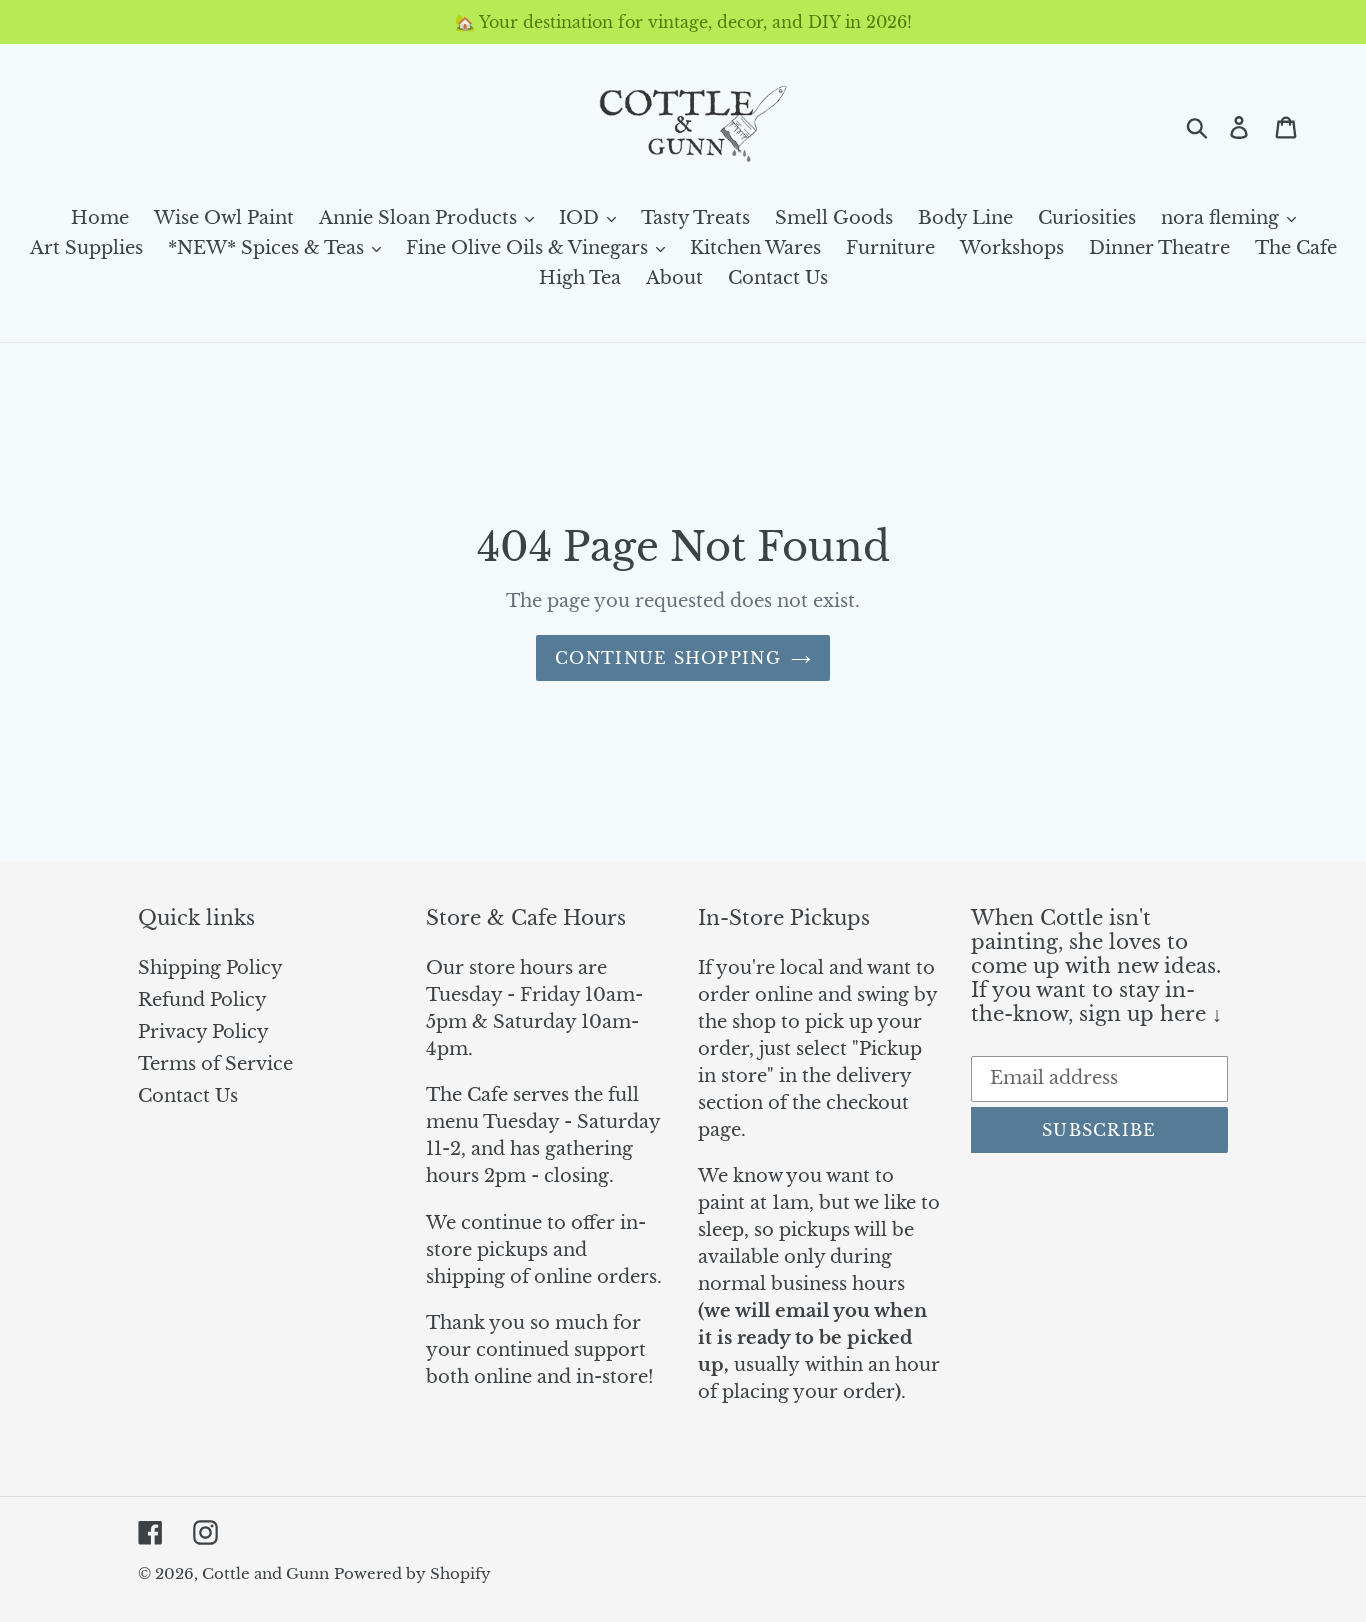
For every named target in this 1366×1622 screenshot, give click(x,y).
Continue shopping (668, 658)
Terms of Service (215, 1064)
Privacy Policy (203, 1032)
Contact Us (188, 1096)
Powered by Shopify (412, 1573)
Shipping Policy (210, 968)
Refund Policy (202, 1000)
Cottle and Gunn (265, 1573)
